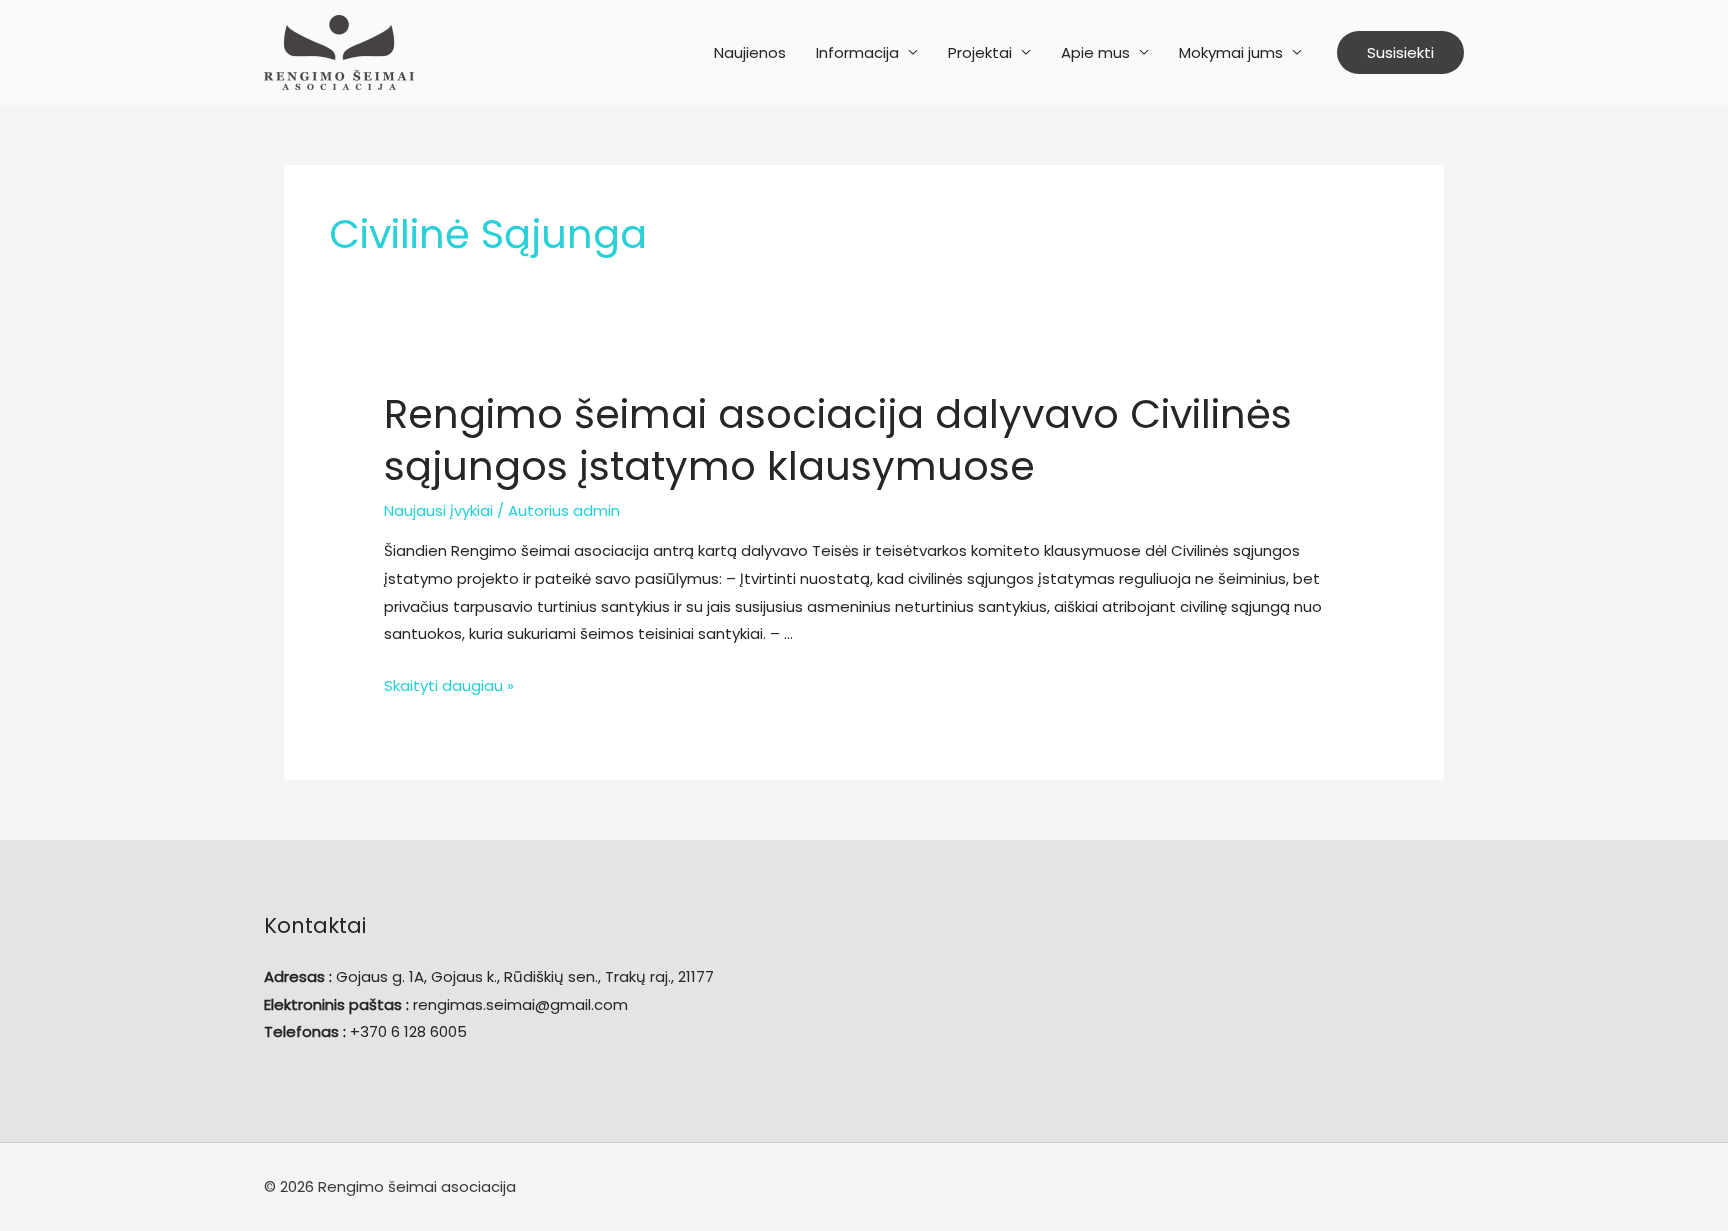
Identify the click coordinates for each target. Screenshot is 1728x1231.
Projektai (980, 52)
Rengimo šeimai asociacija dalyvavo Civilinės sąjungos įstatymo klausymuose (838, 440)
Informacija (857, 52)
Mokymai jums (1231, 52)
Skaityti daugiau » (449, 685)
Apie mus (1095, 52)
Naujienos (750, 52)
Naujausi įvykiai (438, 510)
